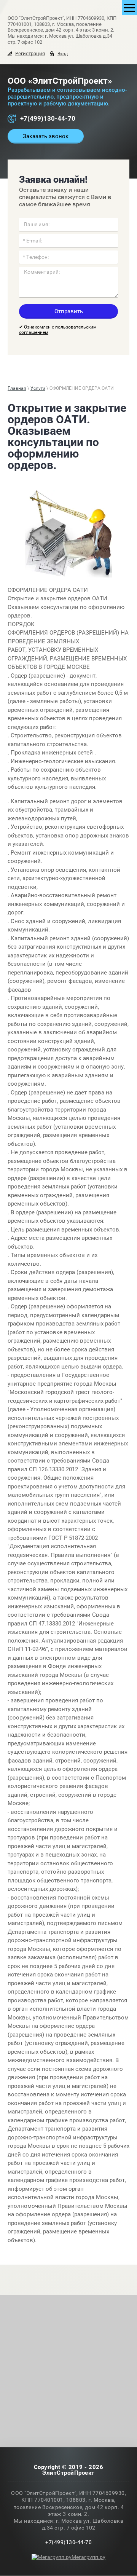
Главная (17, 388)
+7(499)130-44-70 (48, 118)
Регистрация (30, 53)
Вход (63, 54)
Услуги (38, 388)
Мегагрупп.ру (88, 2557)
